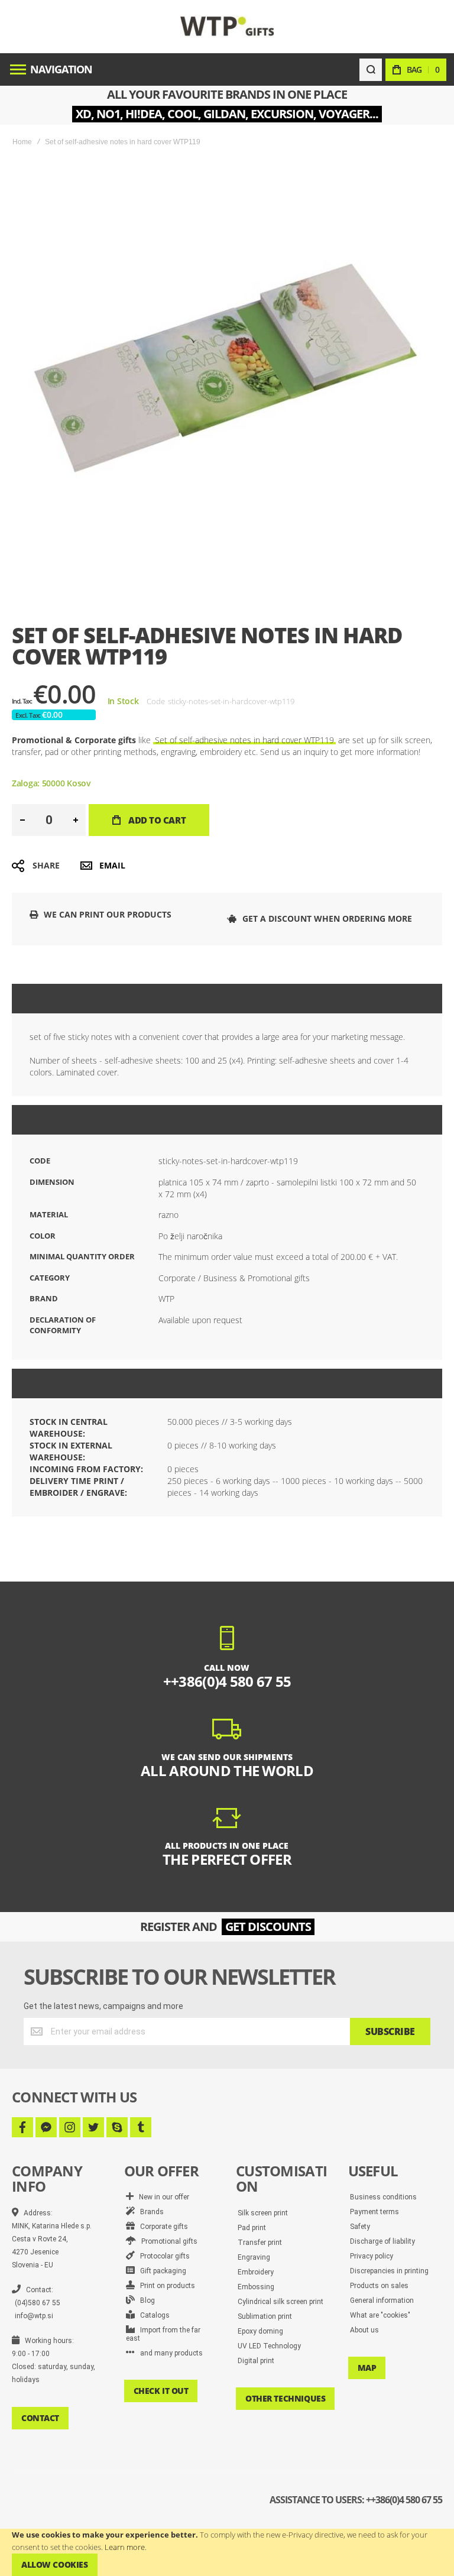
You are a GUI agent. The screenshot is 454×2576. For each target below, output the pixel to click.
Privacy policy (372, 2256)
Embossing (256, 2287)
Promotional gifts (167, 2241)
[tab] (227, 999)
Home (22, 142)
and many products (169, 2353)
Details (60, 999)
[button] (22, 820)
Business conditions (383, 2197)
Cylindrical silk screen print (280, 2302)
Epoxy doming (260, 2331)
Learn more (125, 2547)
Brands (149, 2212)
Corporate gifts (161, 2227)
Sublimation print (265, 2316)
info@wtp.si (34, 2316)
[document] (227, 2552)
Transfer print (260, 2243)
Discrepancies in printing (389, 2271)
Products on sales (379, 2286)
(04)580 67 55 (38, 2303)
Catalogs (152, 2315)
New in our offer (161, 2197)
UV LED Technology (269, 2346)
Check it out (161, 2391)
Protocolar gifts (162, 2256)
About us (364, 2330)
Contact (40, 2418)
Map (367, 2368)
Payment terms (374, 2212)
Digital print (256, 2361)
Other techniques (285, 2398)
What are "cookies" (380, 2315)
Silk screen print (263, 2213)
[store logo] (227, 26)
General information (382, 2300)
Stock (56, 1383)
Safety (360, 2227)
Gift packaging (160, 2271)
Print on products (165, 2286)
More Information (90, 1120)
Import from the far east (163, 2334)
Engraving (254, 2257)
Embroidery (256, 2272)
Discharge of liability (382, 2241)
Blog (145, 2300)
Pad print (252, 2228)
